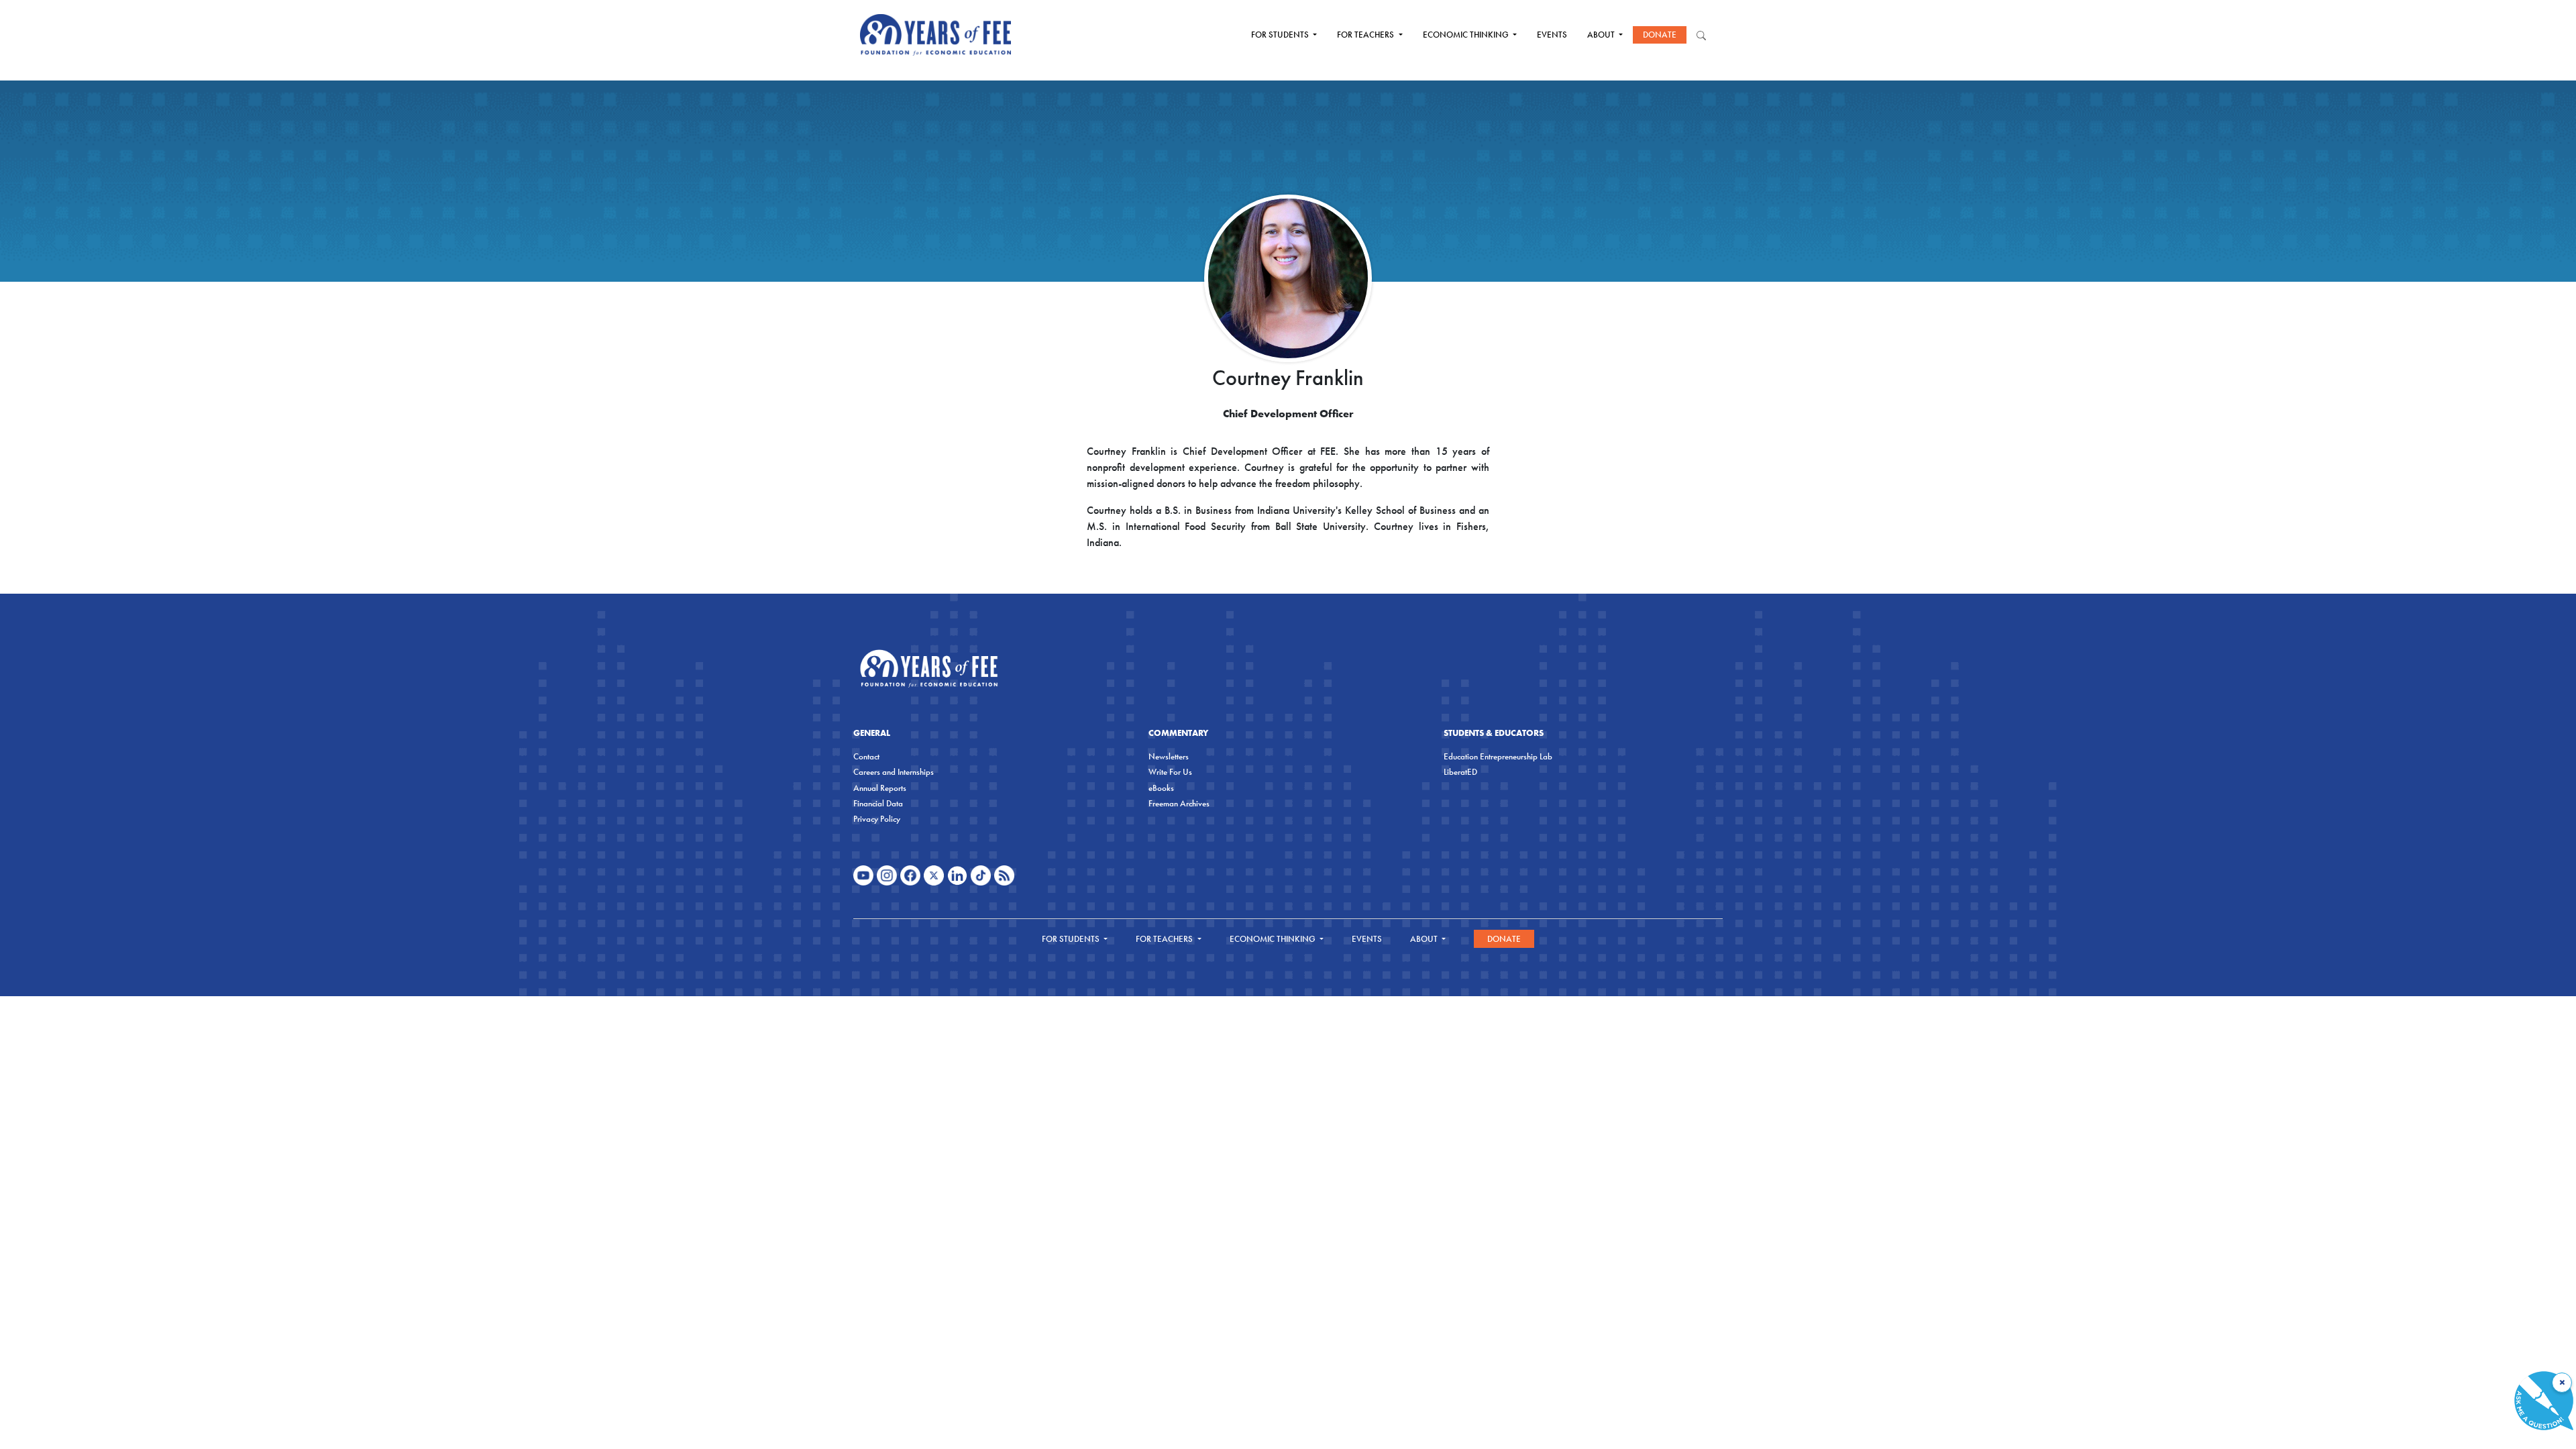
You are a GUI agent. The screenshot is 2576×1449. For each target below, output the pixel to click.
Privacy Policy (877, 819)
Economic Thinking (1467, 35)
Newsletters (1169, 756)
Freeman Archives (1179, 803)
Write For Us (1170, 772)
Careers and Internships (894, 772)
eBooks (1161, 788)
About (1602, 35)
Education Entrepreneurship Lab (1498, 756)
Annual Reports (880, 788)
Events (1552, 35)
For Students (1281, 35)
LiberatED (1460, 772)
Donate (1660, 35)
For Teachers (1366, 35)
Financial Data (878, 803)
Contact (866, 756)
